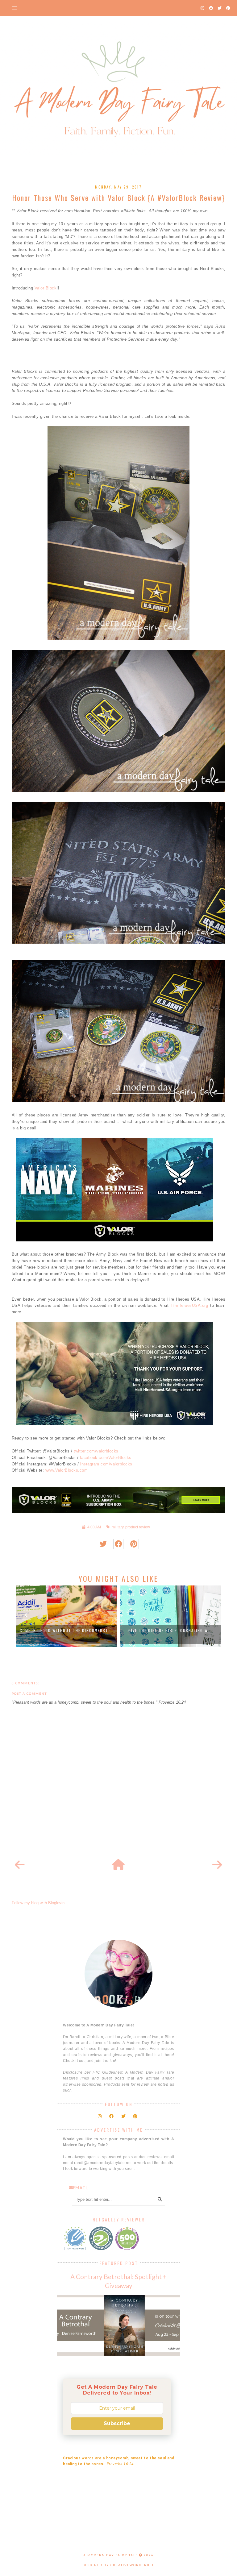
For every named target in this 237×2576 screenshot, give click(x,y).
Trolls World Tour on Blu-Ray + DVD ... (170, 1630)
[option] (66, 1616)
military (118, 1527)
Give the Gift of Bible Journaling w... (66, 1630)
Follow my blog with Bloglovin (38, 1903)
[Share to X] (103, 1544)
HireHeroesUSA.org (189, 1305)
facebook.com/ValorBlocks (106, 1458)
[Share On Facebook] (118, 1544)
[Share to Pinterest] (134, 1544)
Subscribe (117, 2423)
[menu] (14, 8)
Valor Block (46, 288)
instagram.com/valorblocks (106, 1464)
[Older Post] (217, 1865)
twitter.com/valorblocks (96, 1451)
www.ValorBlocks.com (67, 1470)
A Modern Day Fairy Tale (111, 2555)
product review (138, 1527)
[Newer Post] (20, 1865)
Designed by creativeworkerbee (118, 2565)
